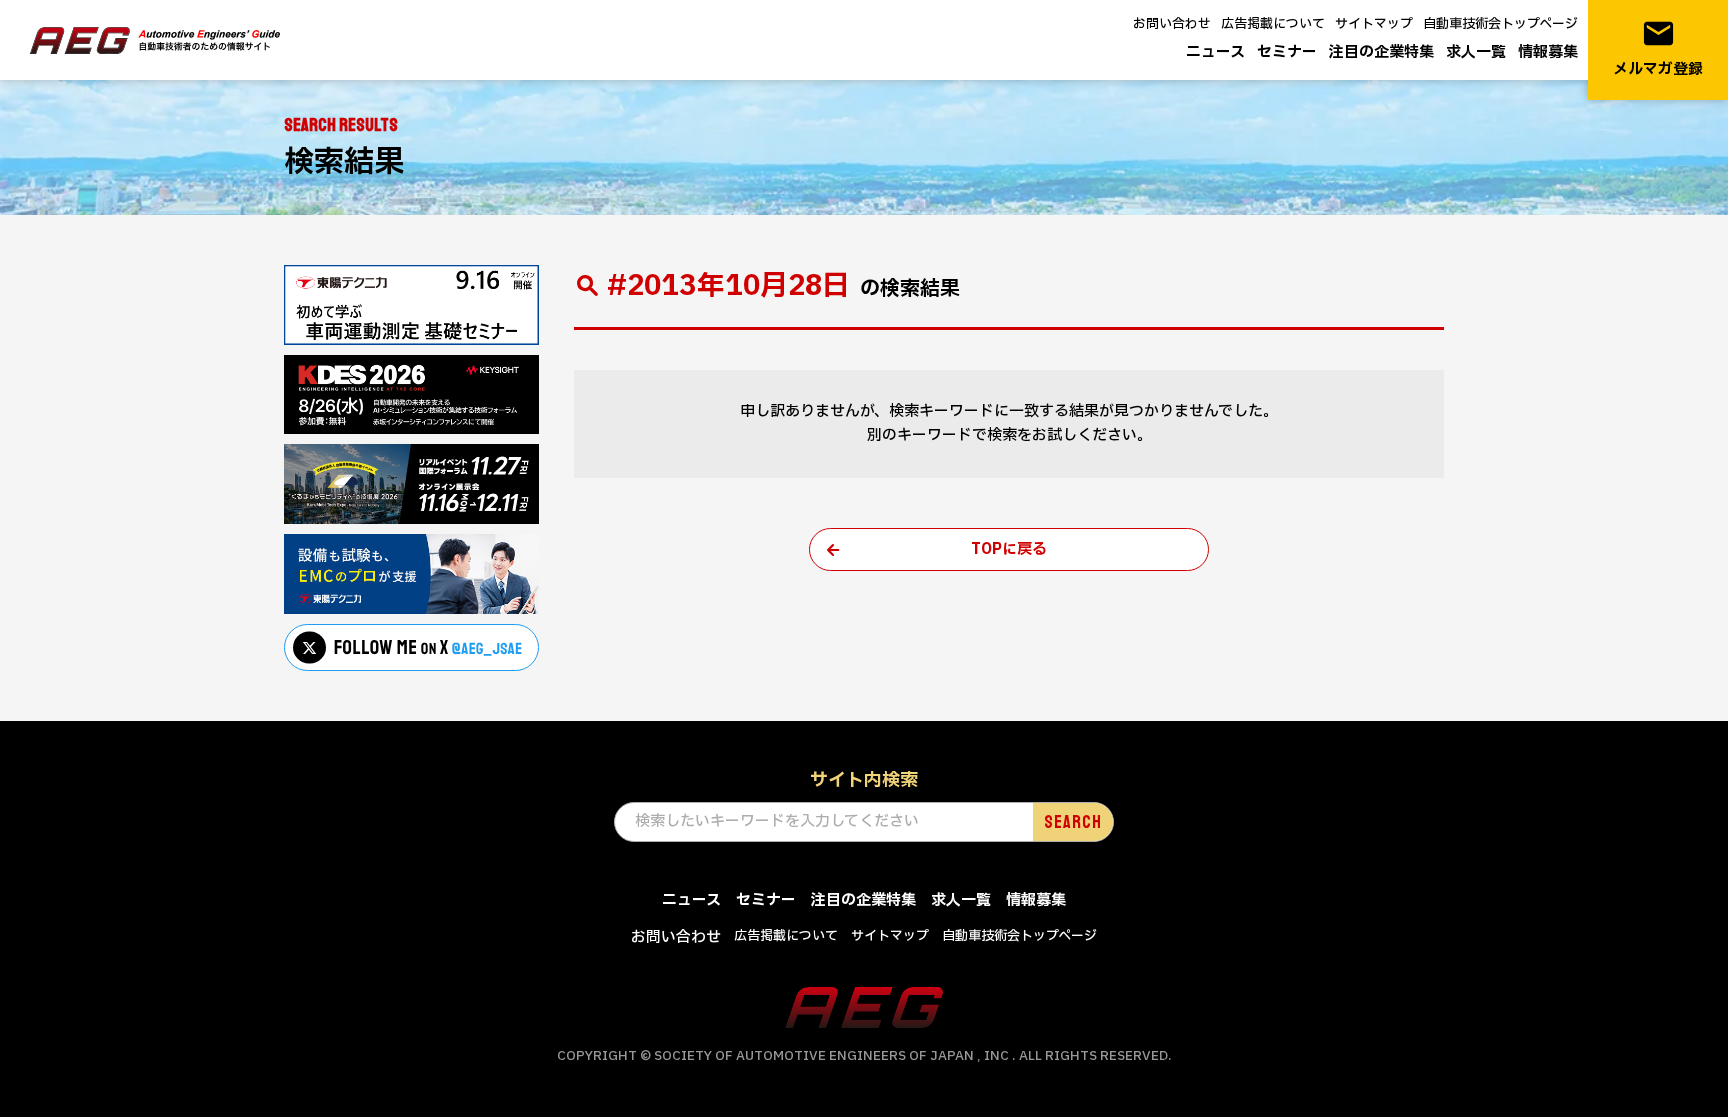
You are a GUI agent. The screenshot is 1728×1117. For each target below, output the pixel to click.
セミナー (1287, 52)
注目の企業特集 (1381, 52)
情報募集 (1548, 52)
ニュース (1215, 52)
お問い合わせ (1172, 24)
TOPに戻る (1009, 549)
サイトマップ (1374, 24)
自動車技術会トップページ (1500, 24)
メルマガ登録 (1658, 48)
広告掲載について (1273, 24)
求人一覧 (1476, 52)
